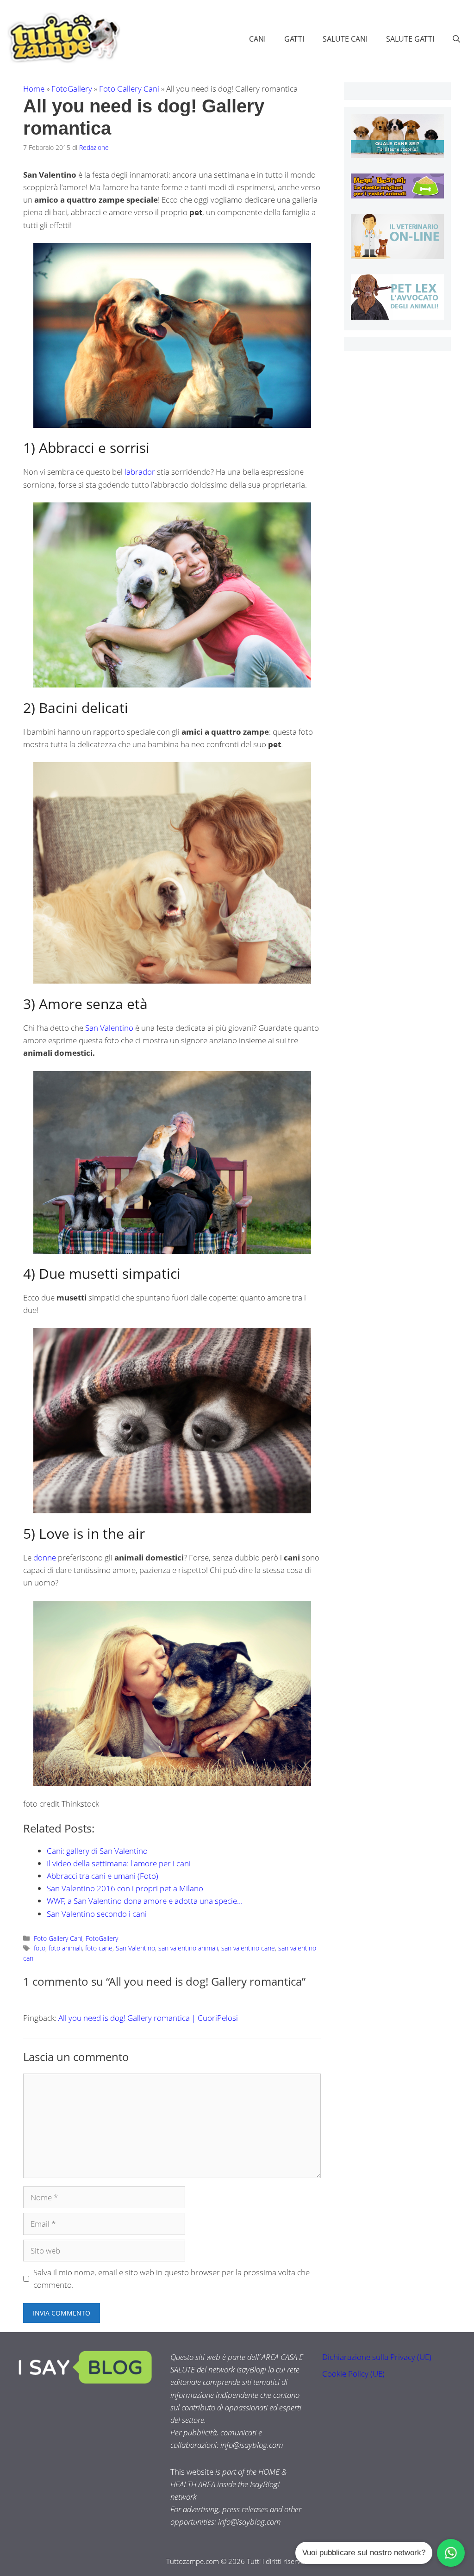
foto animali (65, 1948)
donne (46, 1557)
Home (34, 89)
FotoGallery (72, 89)
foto (40, 1948)
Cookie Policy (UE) (353, 2374)
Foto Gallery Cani (129, 89)
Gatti (294, 39)
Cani (257, 39)
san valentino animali (188, 1948)
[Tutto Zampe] (62, 38)
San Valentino (109, 1028)
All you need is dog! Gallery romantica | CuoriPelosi (148, 2018)
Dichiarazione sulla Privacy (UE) (377, 2357)
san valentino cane (248, 1948)
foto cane (99, 1948)
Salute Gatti (410, 39)
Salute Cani (345, 39)
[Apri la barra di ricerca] (456, 39)
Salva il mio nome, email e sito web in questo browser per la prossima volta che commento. (172, 2279)
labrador (141, 472)
